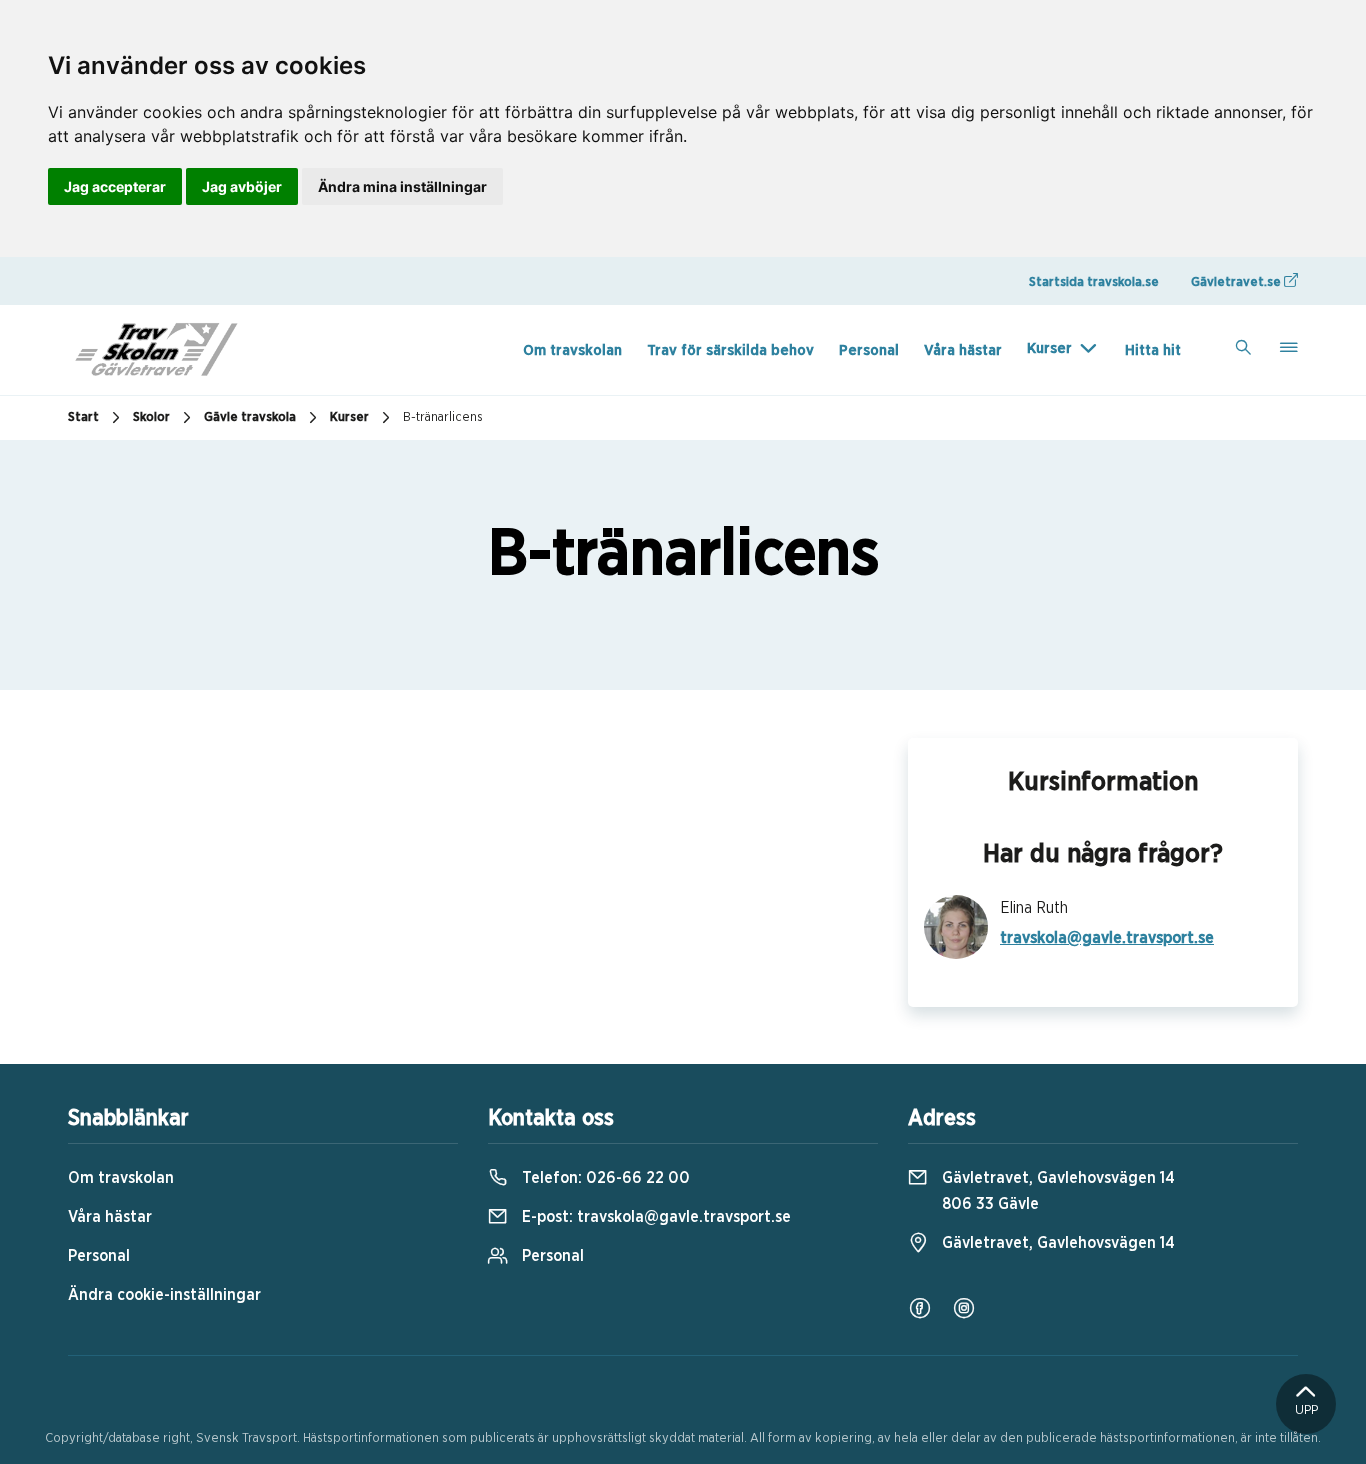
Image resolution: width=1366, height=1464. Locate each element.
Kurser (1049, 348)
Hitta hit (1153, 350)
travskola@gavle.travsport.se (1107, 938)
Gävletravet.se (1237, 282)
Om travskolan (572, 350)
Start (83, 417)
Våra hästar (963, 350)
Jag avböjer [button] (242, 186)
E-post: (654, 1217)
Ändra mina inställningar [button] (402, 186)
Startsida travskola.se (1094, 282)
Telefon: (604, 1178)
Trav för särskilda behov (730, 350)
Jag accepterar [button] (115, 186)
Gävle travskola (250, 417)
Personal (869, 350)
